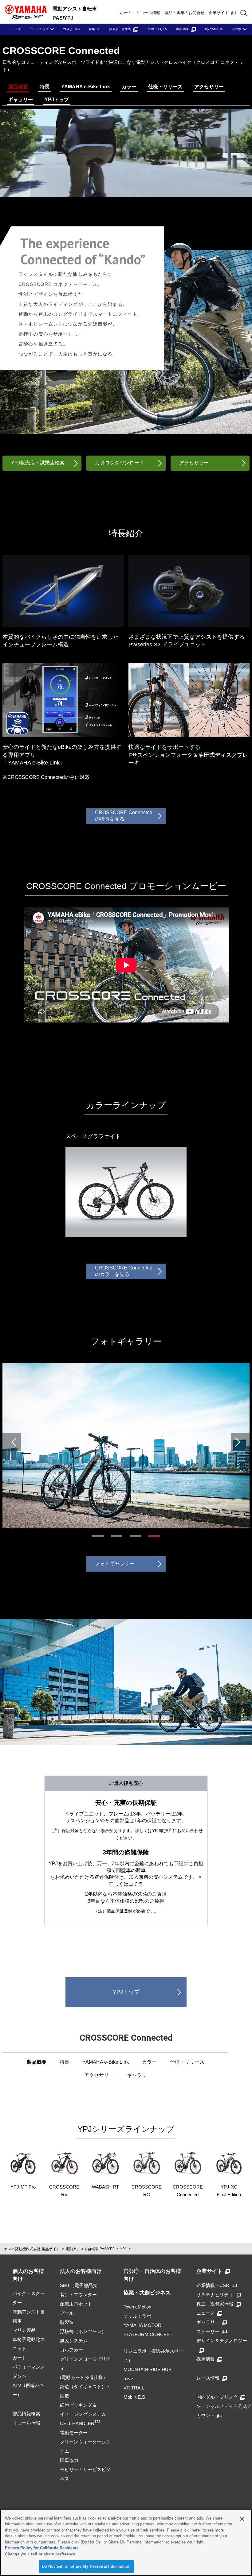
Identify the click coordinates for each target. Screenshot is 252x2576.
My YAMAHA (214, 29)
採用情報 (206, 2359)
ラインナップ (39, 29)
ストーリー (208, 2331)
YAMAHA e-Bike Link (86, 87)
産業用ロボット (76, 2304)
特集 (92, 29)
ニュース (206, 2313)
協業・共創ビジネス (147, 2293)
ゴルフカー (71, 2350)
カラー (129, 87)
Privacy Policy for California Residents (42, 2548)
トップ (16, 29)
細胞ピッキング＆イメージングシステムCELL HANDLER (83, 2414)
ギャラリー (21, 100)
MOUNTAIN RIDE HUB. (148, 2369)
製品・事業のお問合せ (184, 13)
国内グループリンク (217, 2397)
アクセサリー (209, 87)
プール (67, 2313)
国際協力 (69, 2460)
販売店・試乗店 (120, 29)
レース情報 (208, 2378)
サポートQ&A (157, 29)
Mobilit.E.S (134, 2397)
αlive (128, 2379)
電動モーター (74, 2433)
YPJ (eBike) (71, 29)
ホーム (126, 13)
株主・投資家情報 (215, 2304)
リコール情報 (148, 13)
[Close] (242, 2519)
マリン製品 (24, 2330)
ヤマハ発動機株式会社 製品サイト (32, 2249)
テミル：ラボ (137, 2316)
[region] (126, 2543)
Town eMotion (137, 2307)
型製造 (67, 2322)
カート (20, 2358)
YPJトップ (57, 100)
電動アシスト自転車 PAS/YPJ (90, 2249)
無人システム (74, 2341)
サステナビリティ (215, 2295)
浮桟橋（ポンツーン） (83, 2331)
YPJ (123, 2249)
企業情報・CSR (213, 2285)
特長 (45, 87)
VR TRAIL (134, 2388)
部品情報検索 (26, 2414)
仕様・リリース (165, 87)
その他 (237, 29)
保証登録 (182, 29)
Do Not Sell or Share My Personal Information (86, 2566)
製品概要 (18, 87)
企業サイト (219, 13)
